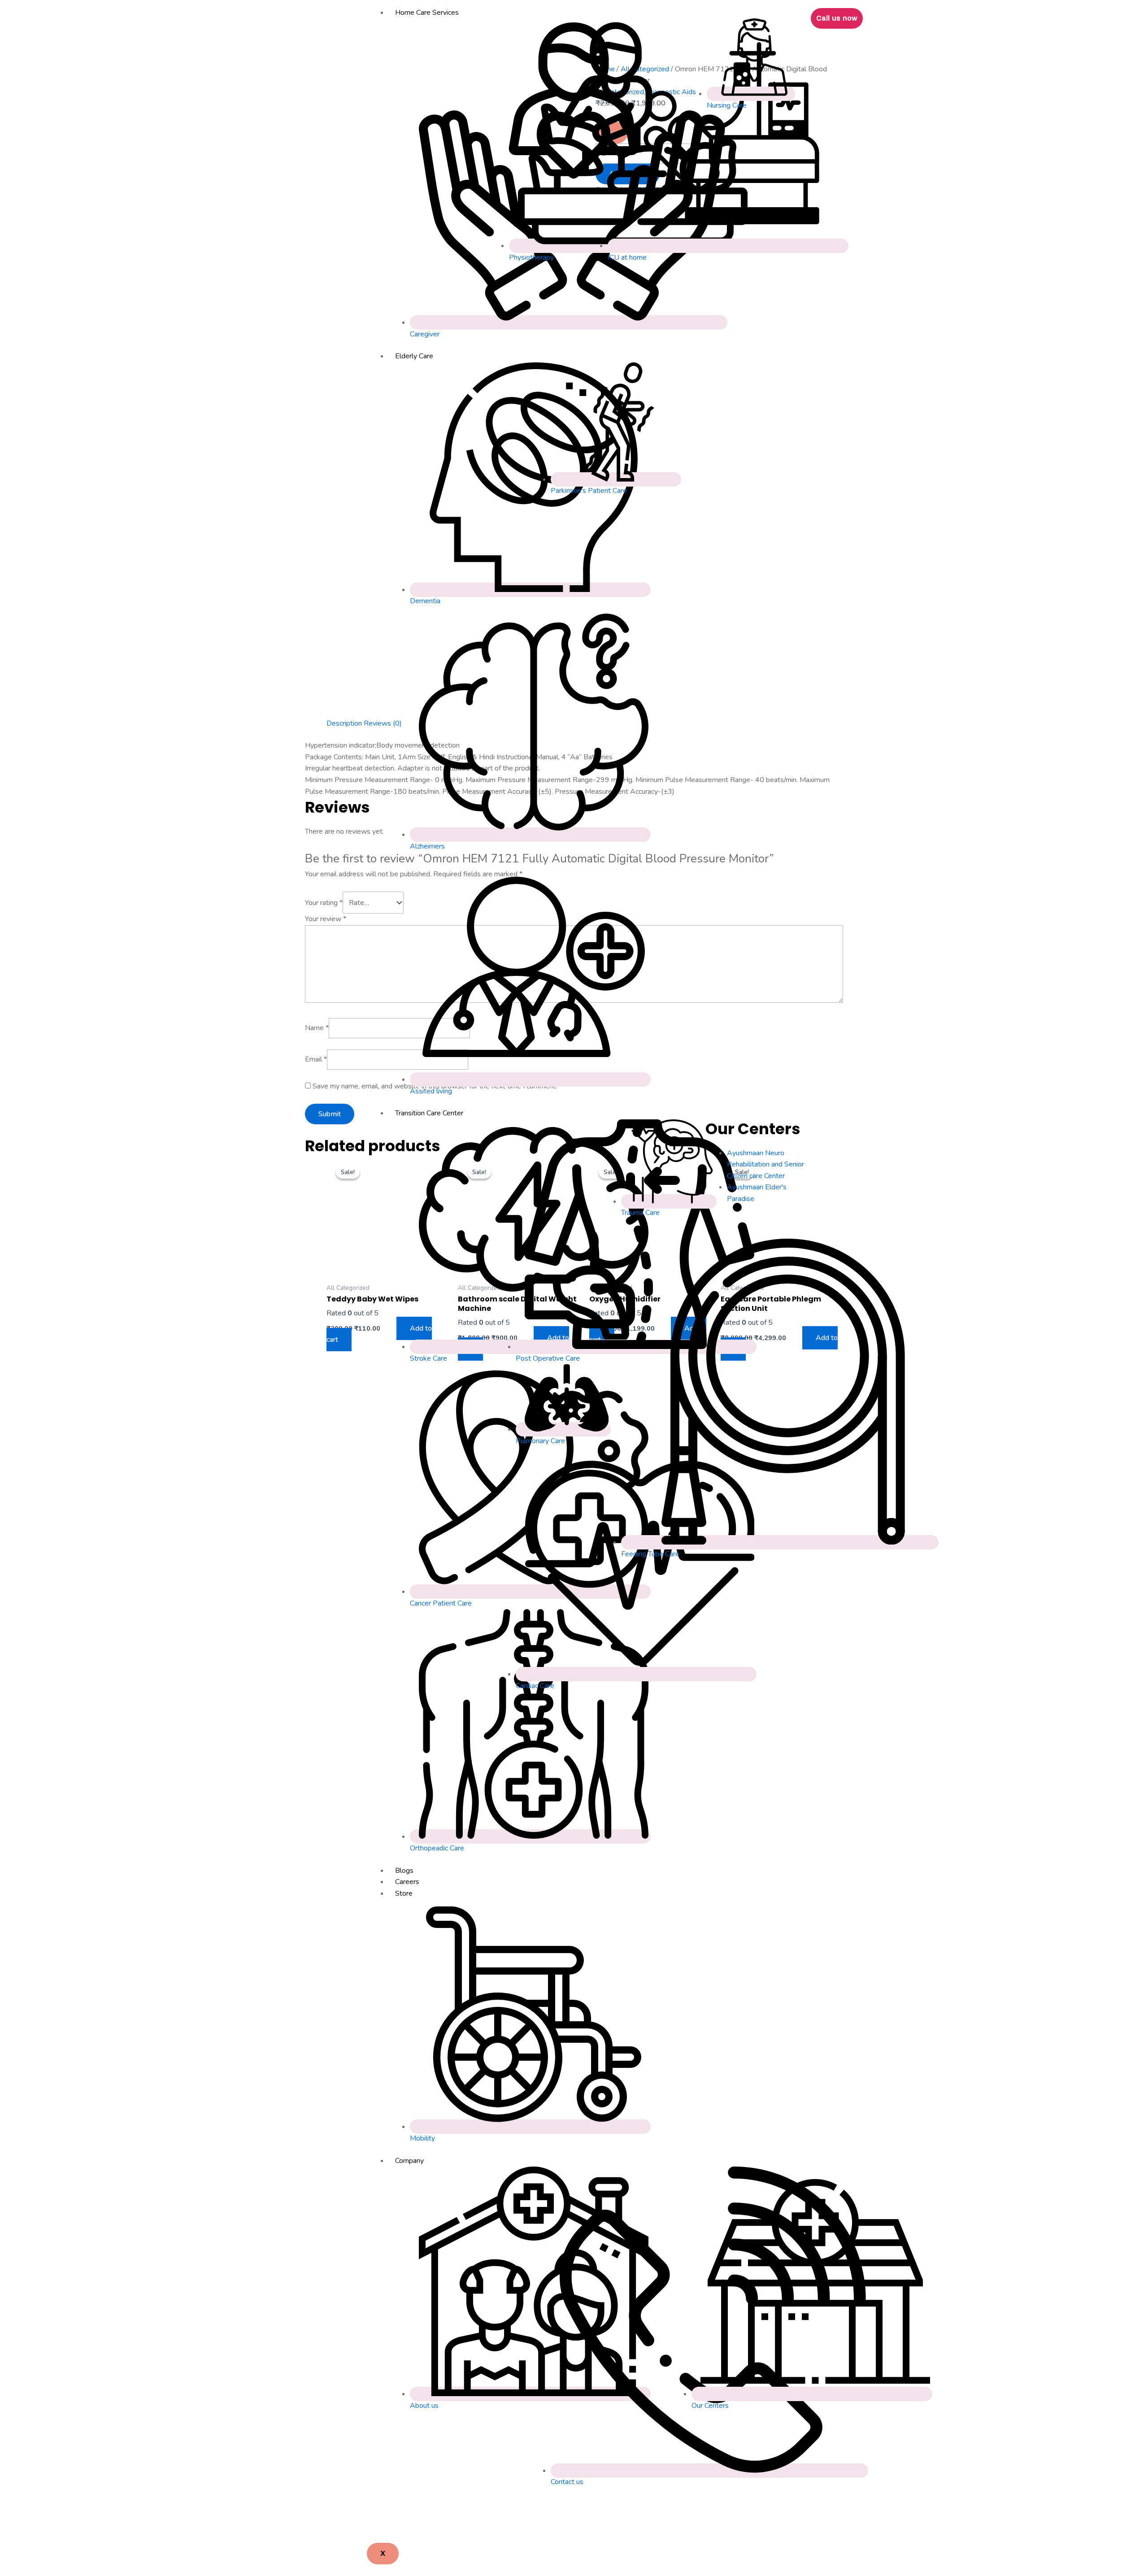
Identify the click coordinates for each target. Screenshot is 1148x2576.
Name (317, 1028)
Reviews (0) (383, 723)
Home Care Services (427, 13)
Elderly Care (414, 356)
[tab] (344, 724)
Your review (326, 919)
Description (344, 723)
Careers (407, 1882)
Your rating (324, 903)
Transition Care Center (429, 1113)
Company (409, 2161)
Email (316, 1059)
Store (404, 1893)
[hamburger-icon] (797, 14)
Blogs (404, 1871)
